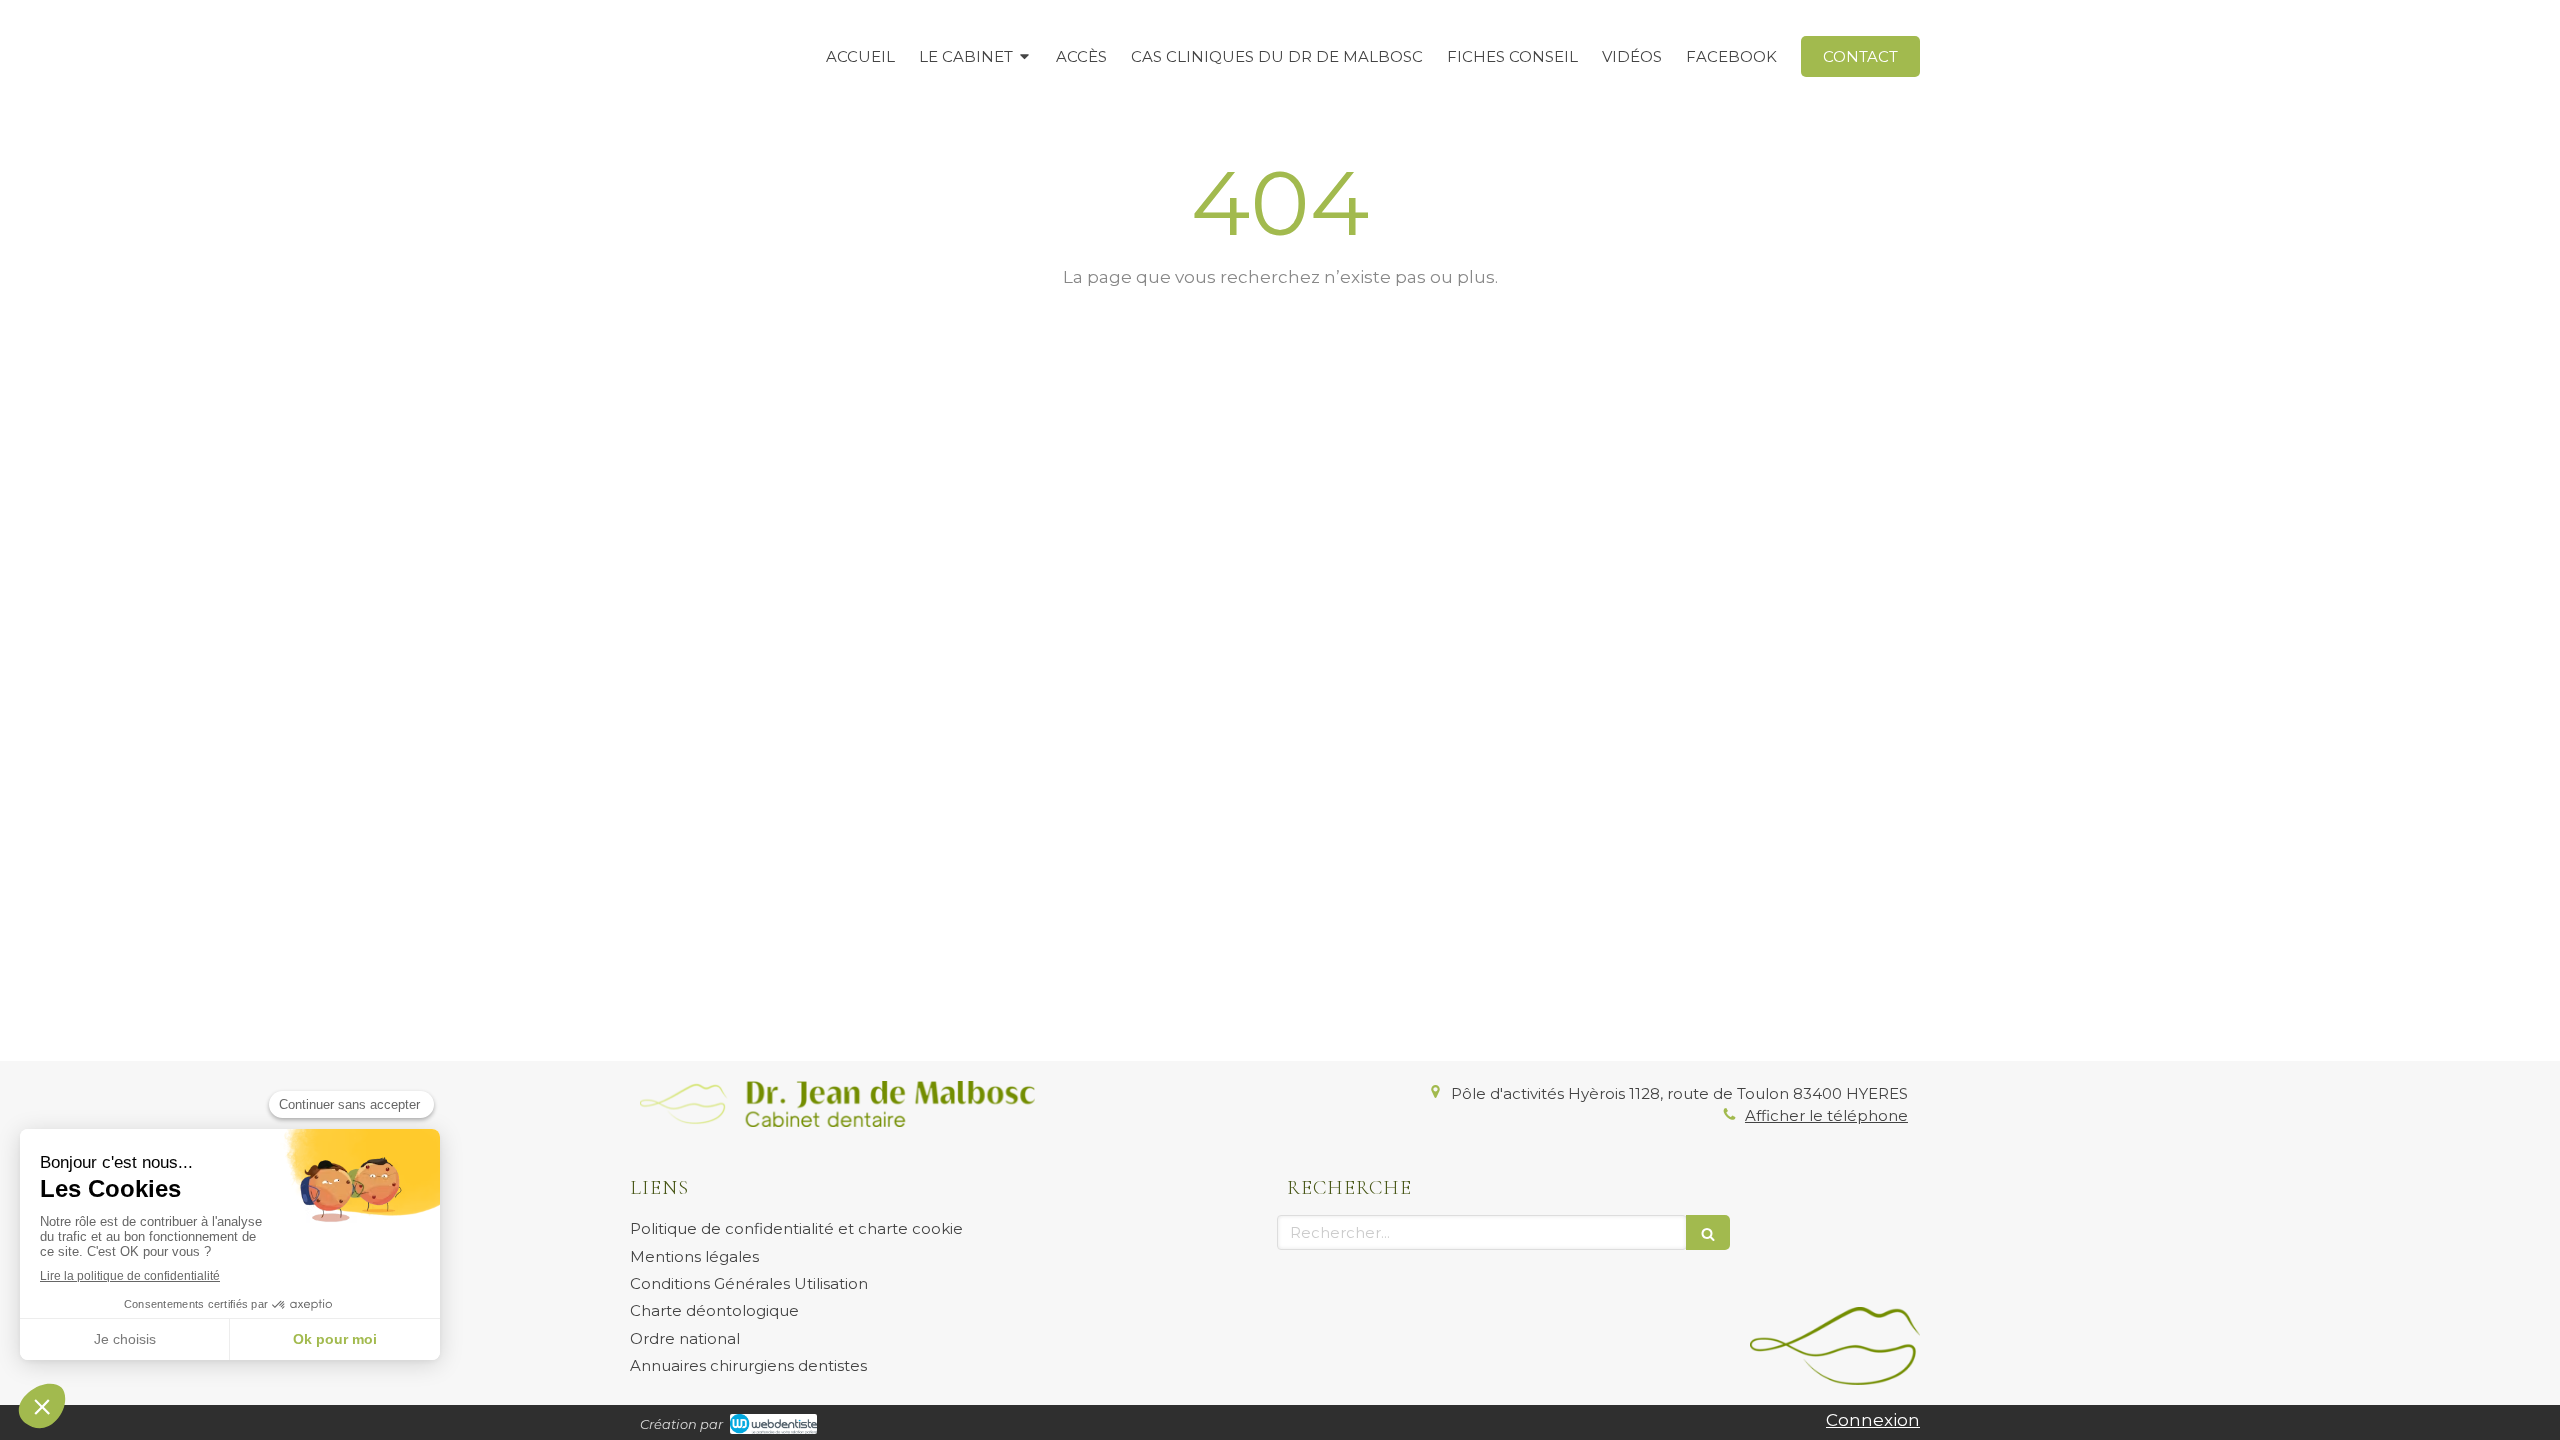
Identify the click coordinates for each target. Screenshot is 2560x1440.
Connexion (1873, 1420)
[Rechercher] (1708, 1232)
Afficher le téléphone (1826, 1115)
